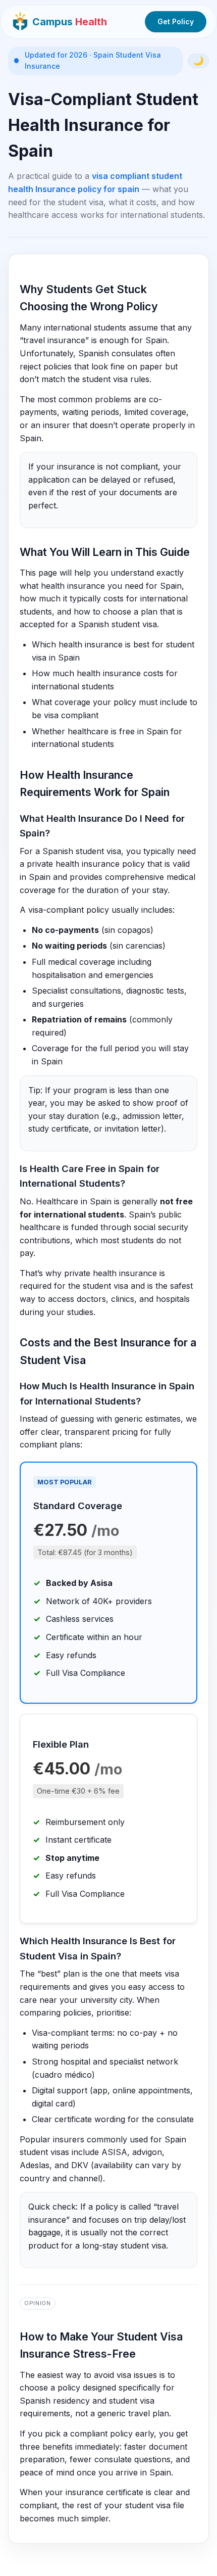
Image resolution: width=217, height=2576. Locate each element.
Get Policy (176, 21)
